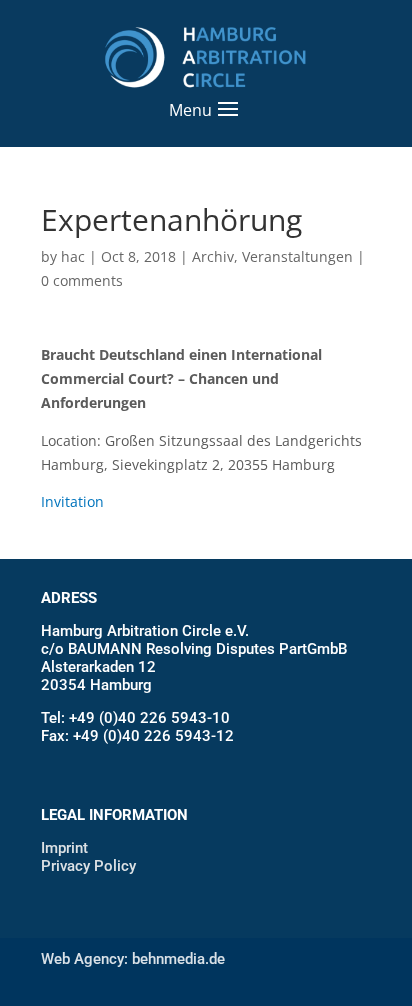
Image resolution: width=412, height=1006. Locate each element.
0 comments (82, 280)
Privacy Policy (88, 866)
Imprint (64, 848)
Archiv (213, 256)
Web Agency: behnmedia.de (133, 959)
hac (73, 256)
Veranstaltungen (297, 256)
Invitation (72, 501)
